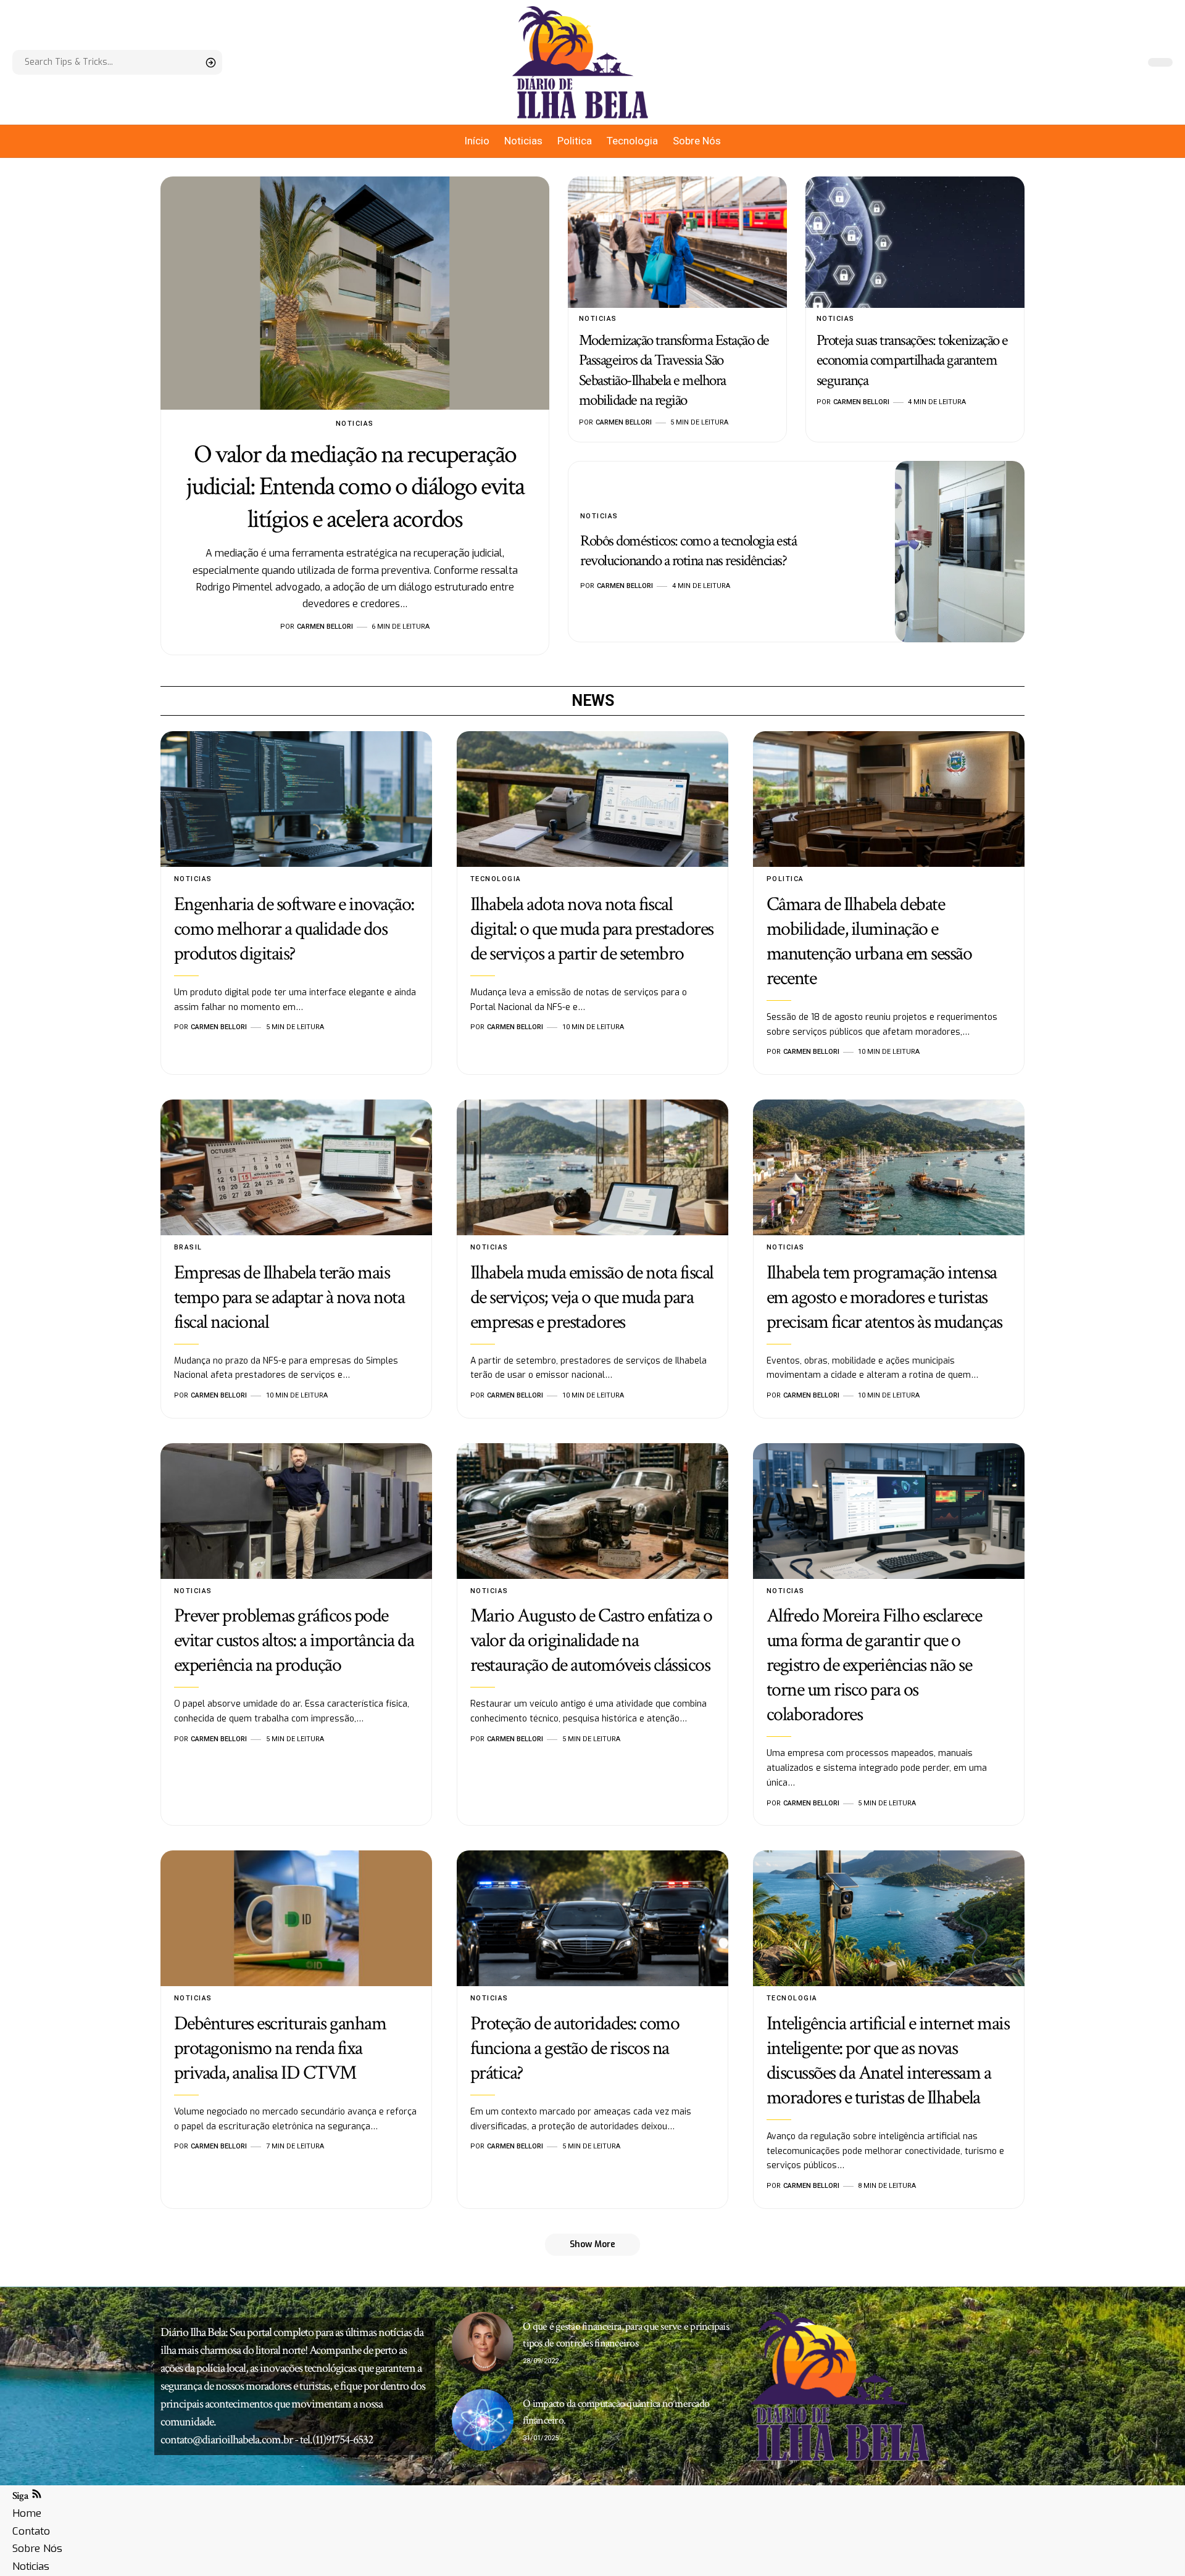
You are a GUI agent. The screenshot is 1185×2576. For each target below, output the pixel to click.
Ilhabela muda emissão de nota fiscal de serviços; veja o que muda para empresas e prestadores (592, 1297)
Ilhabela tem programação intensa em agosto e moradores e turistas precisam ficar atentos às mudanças (884, 1297)
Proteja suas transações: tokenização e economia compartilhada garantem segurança (912, 360)
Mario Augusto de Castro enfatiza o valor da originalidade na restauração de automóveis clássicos (591, 1640)
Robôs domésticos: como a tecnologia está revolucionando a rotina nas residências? (688, 551)
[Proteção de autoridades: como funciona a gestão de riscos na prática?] (592, 1918)
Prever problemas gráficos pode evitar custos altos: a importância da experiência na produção (294, 1640)
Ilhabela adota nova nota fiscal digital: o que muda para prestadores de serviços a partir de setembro (592, 929)
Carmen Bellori (325, 627)
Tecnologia (496, 879)
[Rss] (37, 2495)
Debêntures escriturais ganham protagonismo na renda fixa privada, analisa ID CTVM (280, 2048)
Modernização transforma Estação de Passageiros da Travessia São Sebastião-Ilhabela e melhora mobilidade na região (674, 371)
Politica (785, 879)
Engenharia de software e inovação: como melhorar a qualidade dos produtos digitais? (294, 929)
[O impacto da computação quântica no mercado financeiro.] (483, 2420)
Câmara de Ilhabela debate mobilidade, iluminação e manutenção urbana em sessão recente (869, 941)
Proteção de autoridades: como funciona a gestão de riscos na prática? (575, 2048)
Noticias (355, 424)
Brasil (188, 1247)
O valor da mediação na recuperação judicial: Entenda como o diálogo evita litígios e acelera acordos (355, 487)
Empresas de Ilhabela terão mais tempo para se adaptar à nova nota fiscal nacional (289, 1297)
